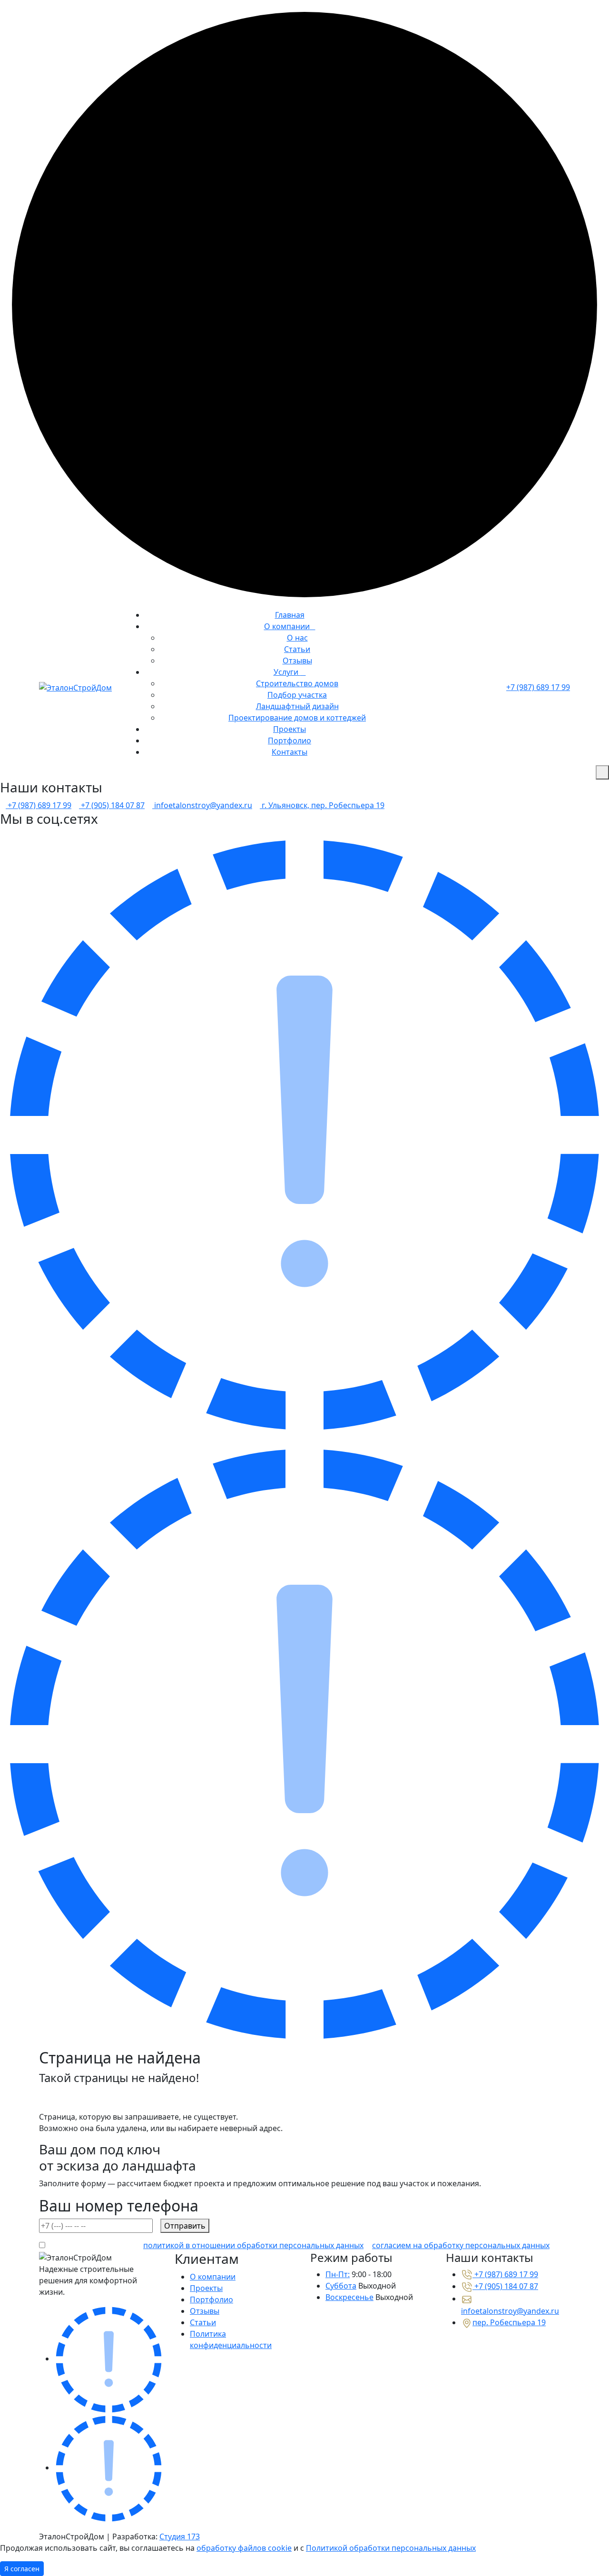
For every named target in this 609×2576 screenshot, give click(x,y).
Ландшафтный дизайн (297, 706)
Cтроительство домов (297, 683)
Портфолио (290, 740)
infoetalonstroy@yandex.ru (202, 805)
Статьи (297, 649)
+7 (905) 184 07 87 (112, 805)
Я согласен (22, 2569)
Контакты (290, 752)
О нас (297, 638)
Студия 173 (180, 2537)
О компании (287, 626)
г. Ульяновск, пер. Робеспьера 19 (322, 805)
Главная (290, 615)
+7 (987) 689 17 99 (538, 687)
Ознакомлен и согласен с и (297, 2245)
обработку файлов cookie (244, 2548)
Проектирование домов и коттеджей (297, 718)
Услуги (287, 672)
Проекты (290, 729)
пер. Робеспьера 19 (509, 2322)
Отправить (185, 2226)
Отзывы (297, 661)
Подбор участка (297, 695)
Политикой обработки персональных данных (391, 2548)
